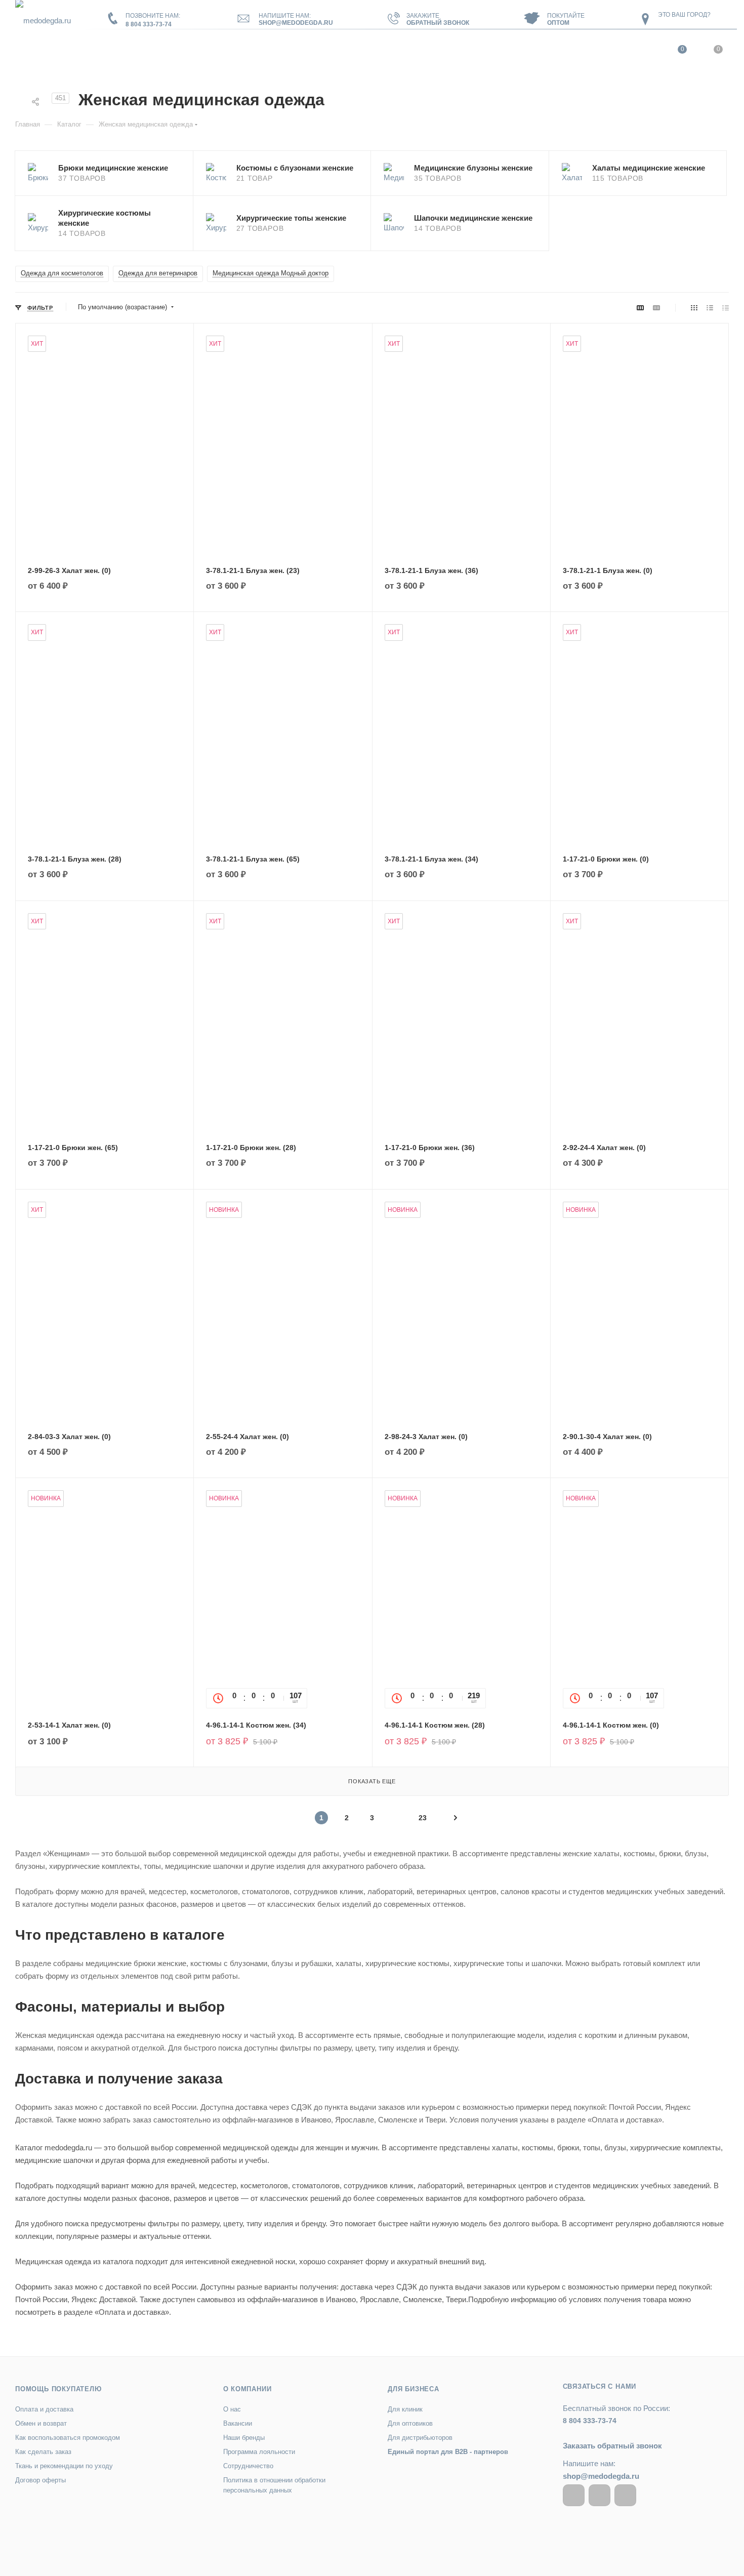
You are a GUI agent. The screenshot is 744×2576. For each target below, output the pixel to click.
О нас (232, 2409)
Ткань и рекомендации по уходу (64, 2466)
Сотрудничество (248, 2466)
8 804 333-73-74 (149, 24)
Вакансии (238, 2423)
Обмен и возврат (41, 2423)
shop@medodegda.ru (296, 23)
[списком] (710, 308)
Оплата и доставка (44, 2409)
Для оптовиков (410, 2423)
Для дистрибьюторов (420, 2438)
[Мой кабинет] (644, 52)
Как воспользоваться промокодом (68, 2438)
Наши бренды (244, 2438)
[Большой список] (656, 308)
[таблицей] (726, 308)
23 (423, 1818)
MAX (625, 2495)
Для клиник (405, 2409)
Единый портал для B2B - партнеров (448, 2452)
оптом (558, 23)
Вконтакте (574, 2495)
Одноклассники (600, 2495)
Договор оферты (40, 2480)
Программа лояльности (259, 2452)
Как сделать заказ (43, 2452)
